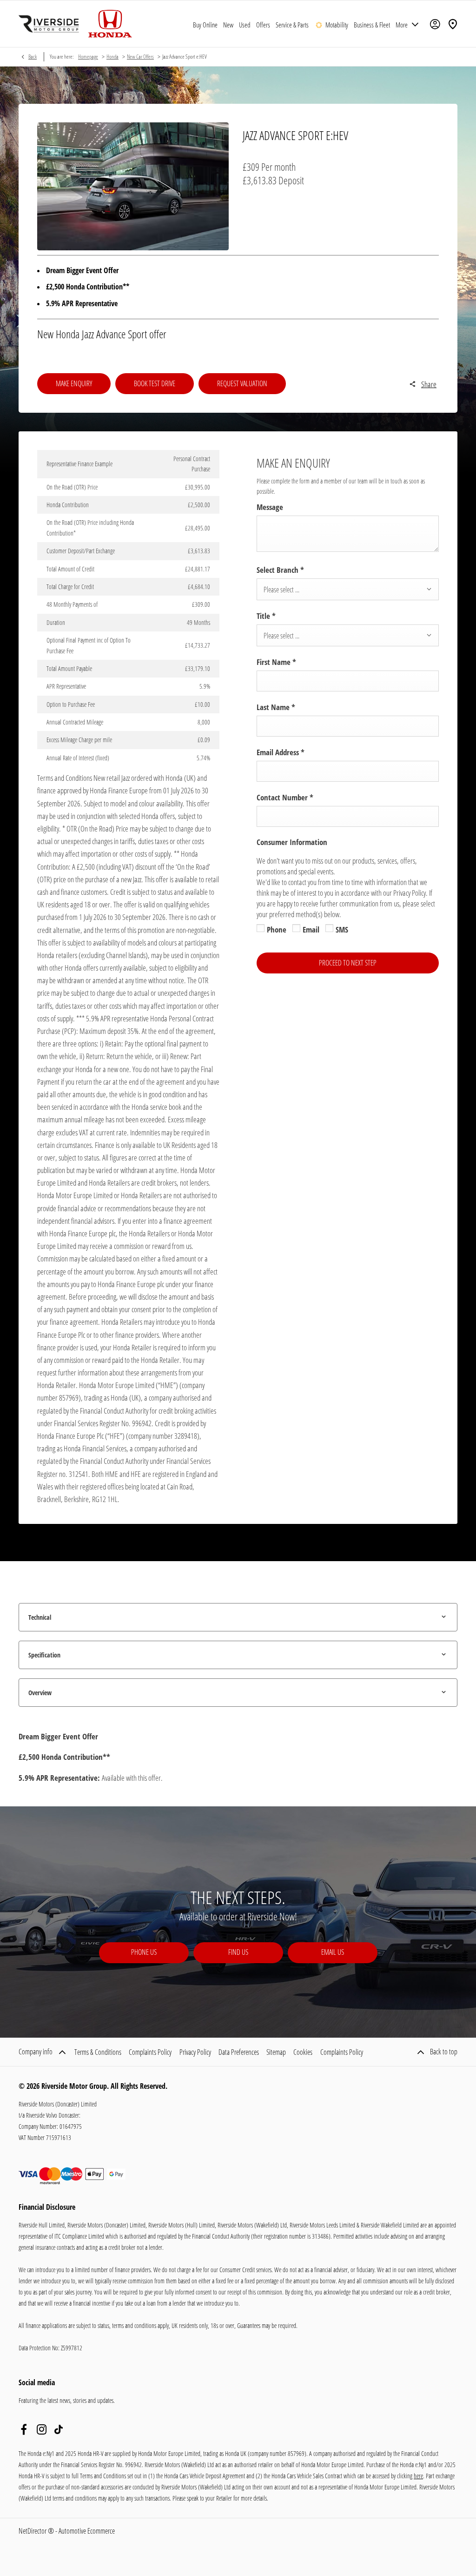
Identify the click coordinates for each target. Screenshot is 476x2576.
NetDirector (33, 2531)
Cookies (303, 2052)
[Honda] (110, 24)
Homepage (88, 57)
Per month (278, 167)
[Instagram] (42, 2429)
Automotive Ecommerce (87, 2531)
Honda (112, 57)
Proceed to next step (348, 963)
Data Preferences (239, 2052)
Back (33, 57)
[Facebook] (24, 2429)
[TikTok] (59, 2429)
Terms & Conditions (98, 2052)
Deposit (291, 180)
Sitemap (276, 2052)
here (418, 2476)
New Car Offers (140, 57)
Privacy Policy (195, 2052)
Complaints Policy (150, 2052)
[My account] (435, 24)
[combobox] (348, 589)
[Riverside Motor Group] (49, 24)
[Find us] (453, 24)
